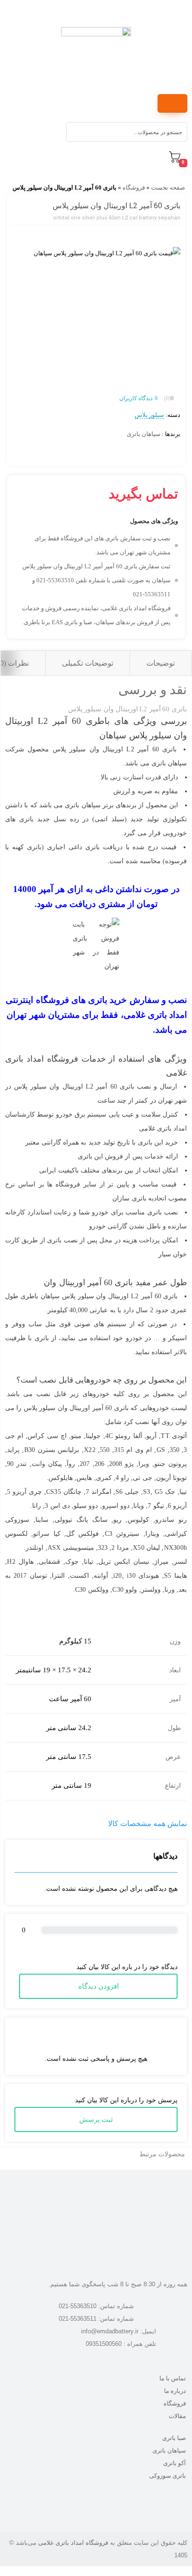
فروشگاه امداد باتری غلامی (73, 2543)
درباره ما (175, 2391)
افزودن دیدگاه (99, 1986)
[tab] (160, 663)
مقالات (177, 2416)
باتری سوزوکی (168, 2476)
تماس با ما (173, 2378)
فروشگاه (134, 187)
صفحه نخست (168, 187)
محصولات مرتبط (162, 2154)
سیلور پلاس (149, 415)
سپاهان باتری (144, 434)
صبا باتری (174, 2438)
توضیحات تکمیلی (88, 663)
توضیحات (161, 663)
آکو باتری (175, 2463)
